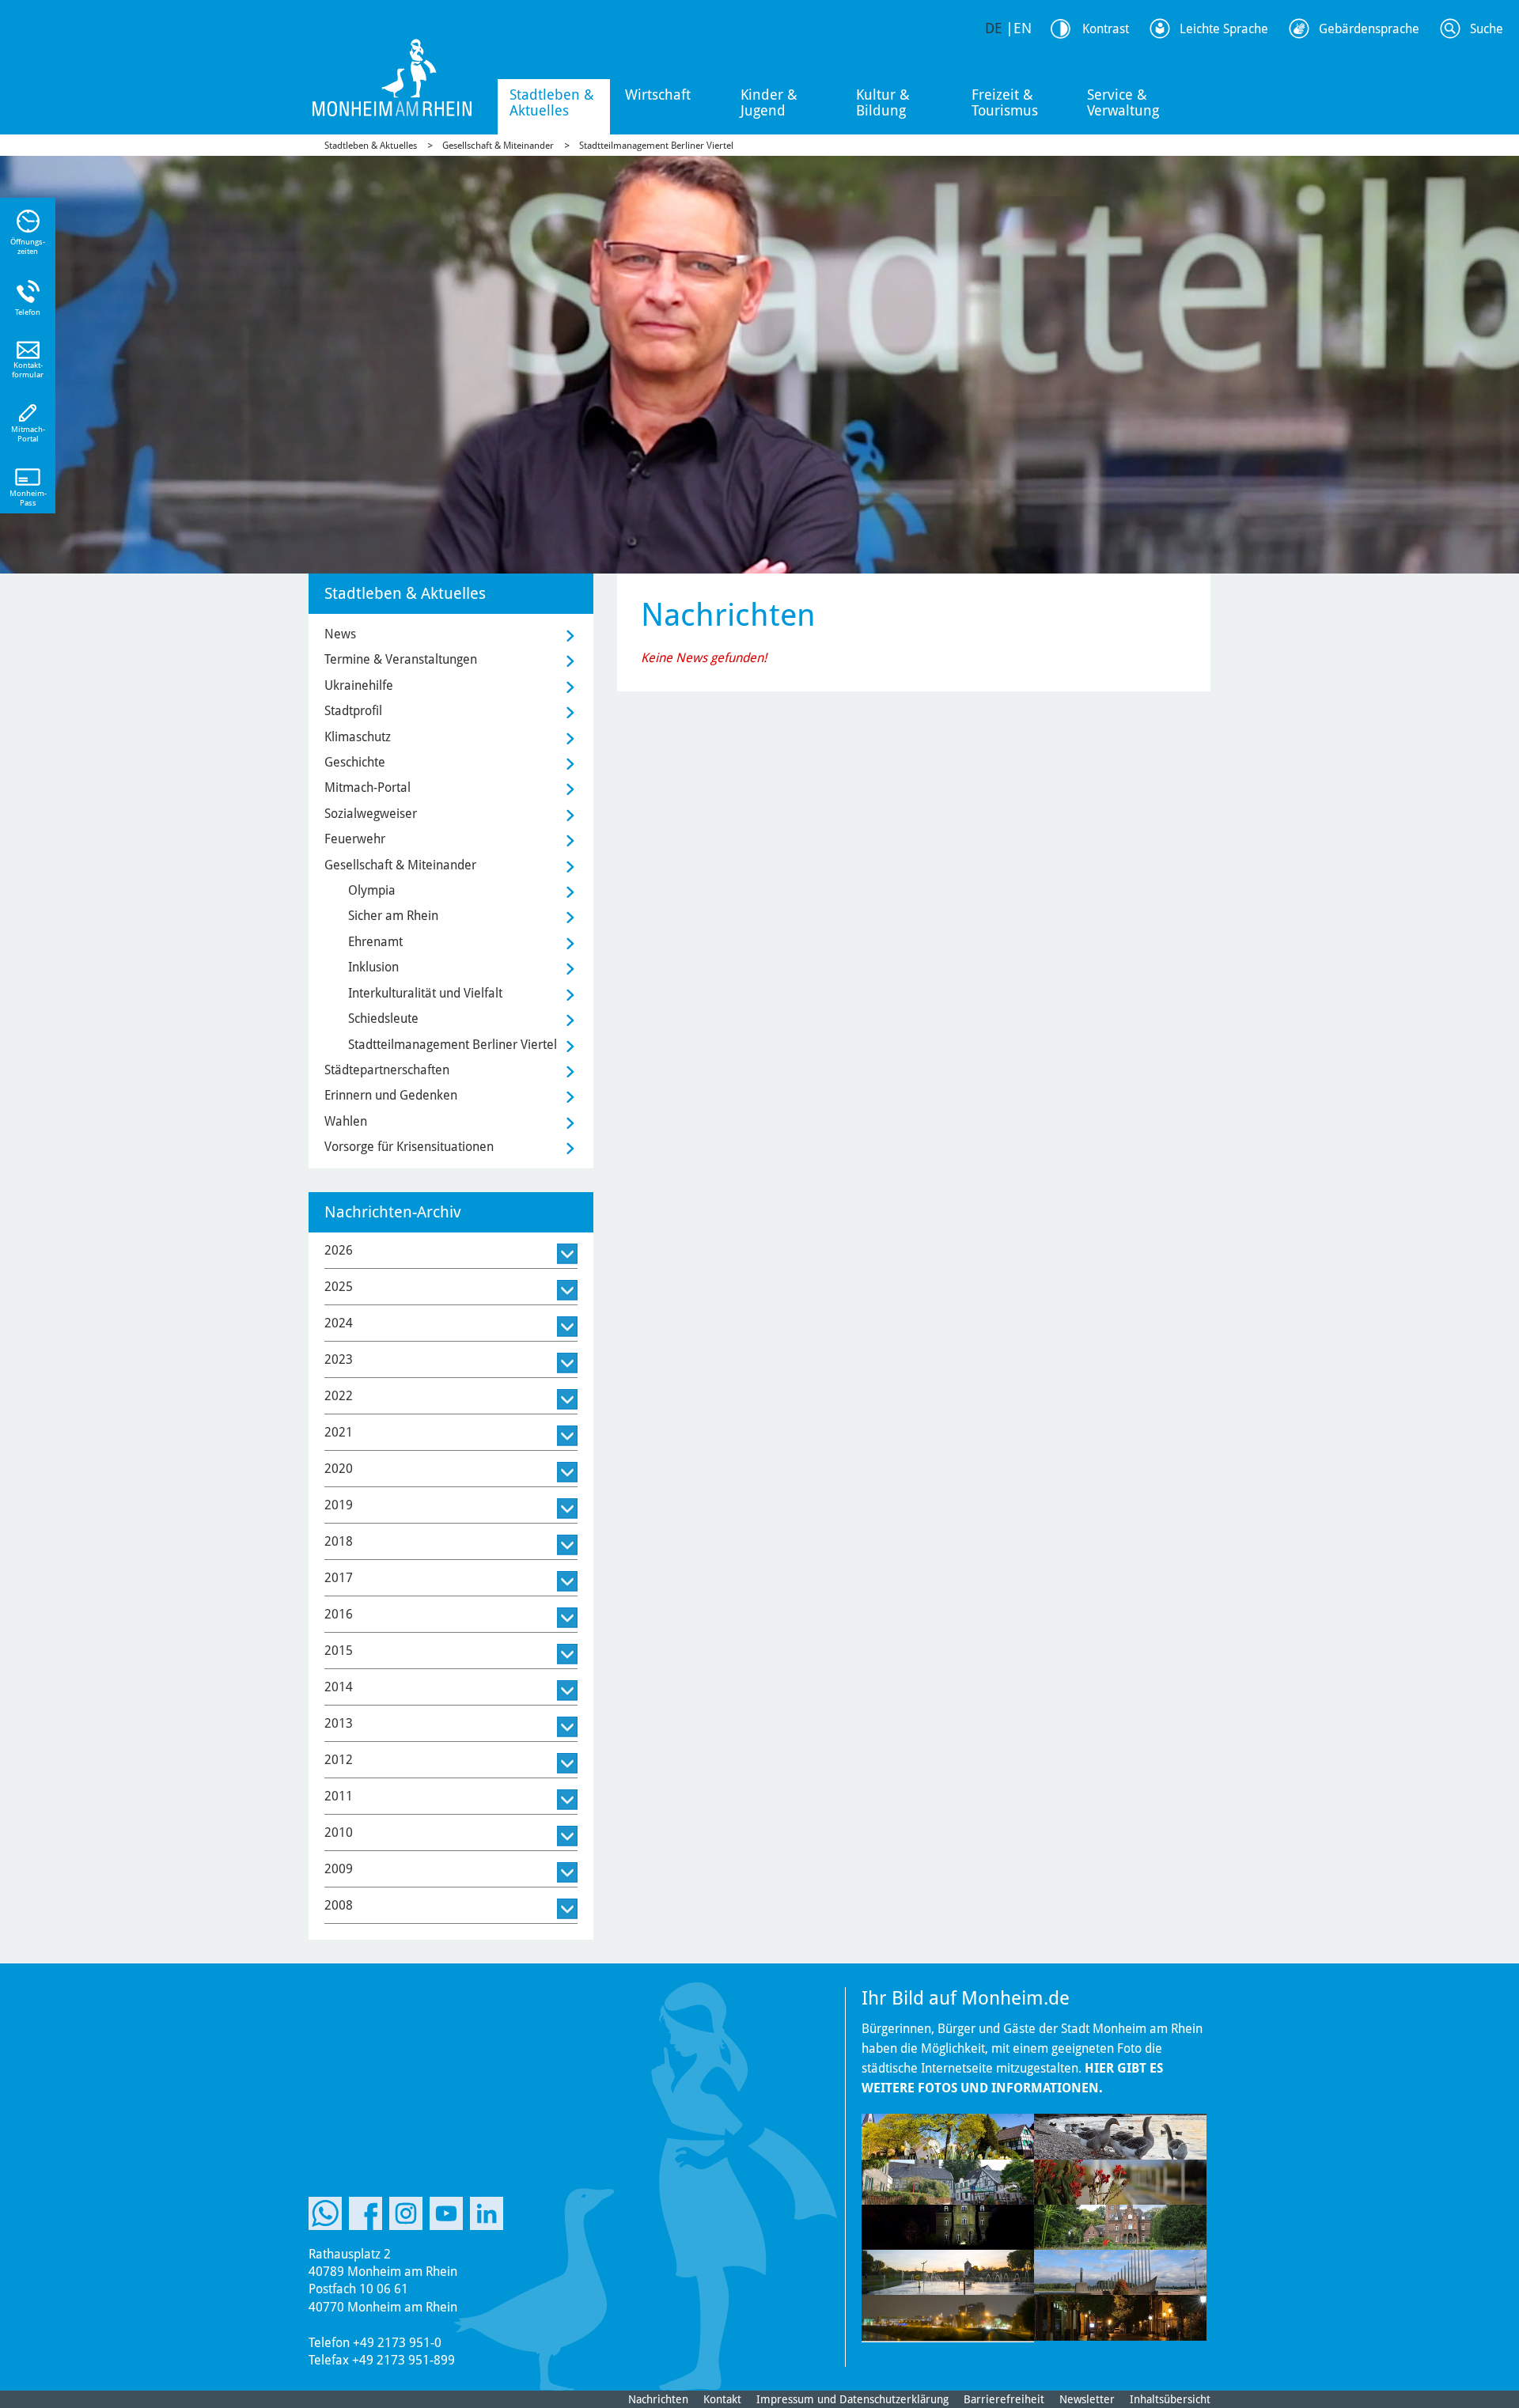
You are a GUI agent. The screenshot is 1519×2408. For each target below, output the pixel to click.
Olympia (372, 890)
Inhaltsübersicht (1170, 2399)
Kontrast (1106, 29)
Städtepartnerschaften (387, 1070)
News (340, 634)
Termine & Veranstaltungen (401, 659)
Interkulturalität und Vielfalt (425, 993)
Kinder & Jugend (769, 102)
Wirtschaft (658, 95)
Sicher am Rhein (393, 916)
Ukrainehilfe (359, 685)
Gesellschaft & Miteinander (498, 146)
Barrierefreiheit (1004, 2399)
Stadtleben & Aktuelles (552, 102)
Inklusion (373, 967)
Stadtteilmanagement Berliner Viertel (656, 146)
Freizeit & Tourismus (1005, 102)
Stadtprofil (353, 711)
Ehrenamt (375, 942)
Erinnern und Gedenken (391, 1095)
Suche (1487, 29)
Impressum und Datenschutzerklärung (852, 2399)
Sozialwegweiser (371, 814)
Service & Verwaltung (1123, 102)
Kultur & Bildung (883, 102)
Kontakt (722, 2399)
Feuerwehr (355, 839)
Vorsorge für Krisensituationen (409, 1147)
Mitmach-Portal (367, 788)
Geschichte (355, 762)
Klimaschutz (358, 737)
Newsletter (1087, 2399)
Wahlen (346, 1121)
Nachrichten (658, 2399)
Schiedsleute (383, 1018)
